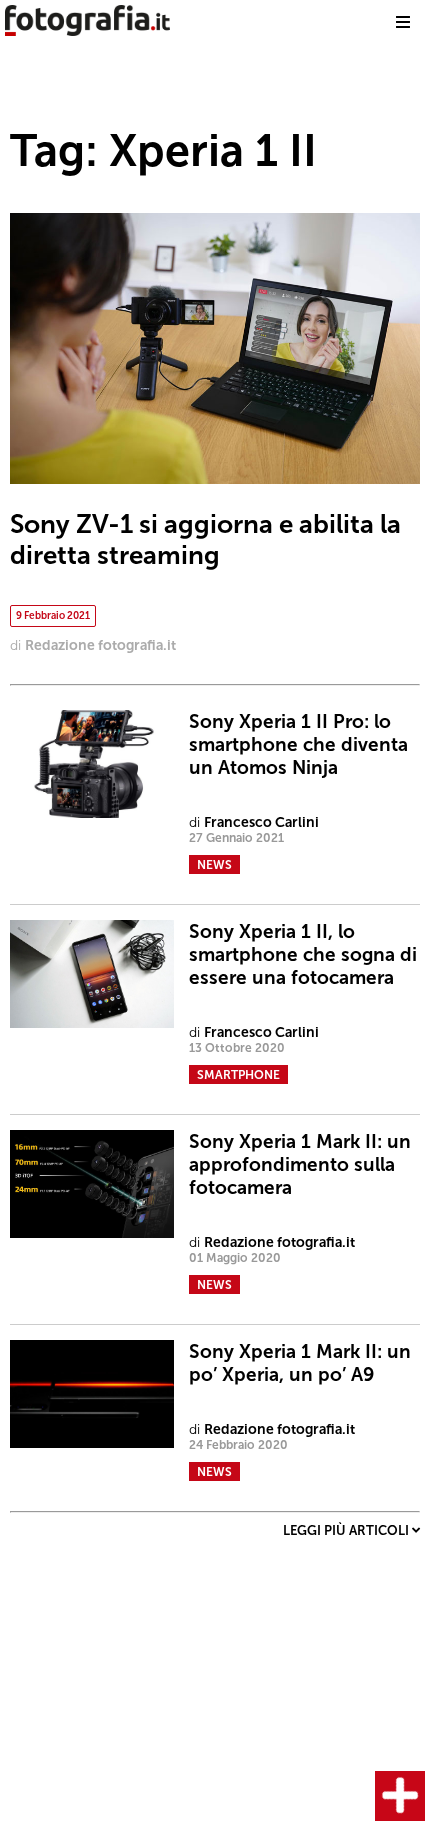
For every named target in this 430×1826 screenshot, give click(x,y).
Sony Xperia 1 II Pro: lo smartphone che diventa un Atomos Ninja (298, 744)
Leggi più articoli (347, 1530)
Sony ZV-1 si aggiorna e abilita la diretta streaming (205, 540)
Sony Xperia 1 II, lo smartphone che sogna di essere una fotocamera (303, 954)
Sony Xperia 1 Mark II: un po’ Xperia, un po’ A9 (300, 1363)
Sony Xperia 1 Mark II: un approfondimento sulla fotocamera (300, 1164)
